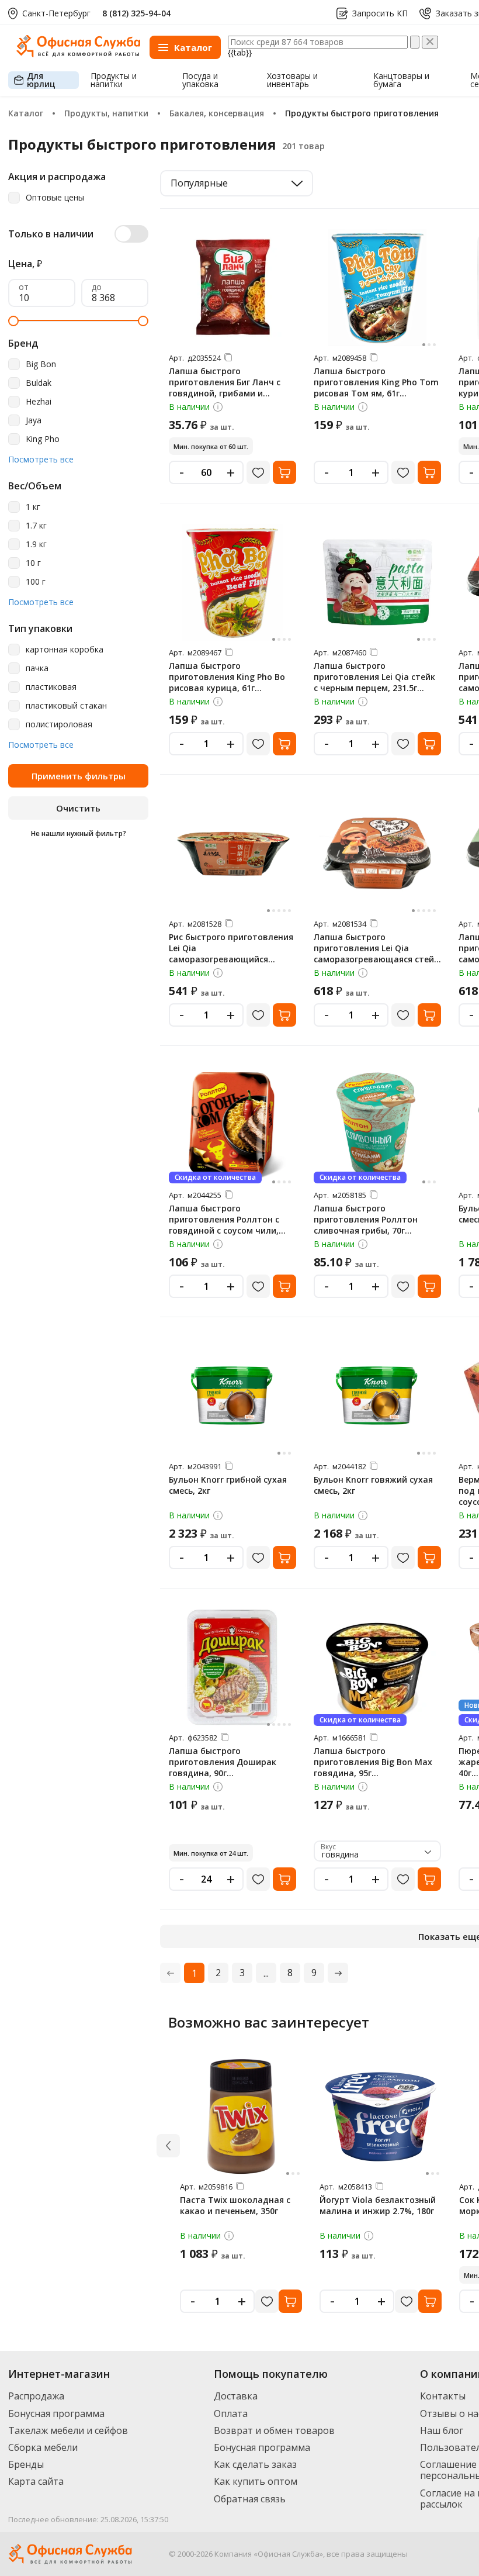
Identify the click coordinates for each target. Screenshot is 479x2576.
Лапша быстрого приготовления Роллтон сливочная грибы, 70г (366, 1219)
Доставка (236, 2396)
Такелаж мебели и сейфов (68, 2430)
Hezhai (39, 402)
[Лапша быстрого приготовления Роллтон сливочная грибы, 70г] (377, 1125)
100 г (36, 582)
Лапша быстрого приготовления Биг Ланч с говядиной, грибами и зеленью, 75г (225, 388)
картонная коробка (65, 650)
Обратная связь (250, 2499)
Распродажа (36, 2396)
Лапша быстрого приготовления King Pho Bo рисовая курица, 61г (227, 677)
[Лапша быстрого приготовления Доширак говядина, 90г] (232, 1667)
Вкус (328, 1847)
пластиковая (51, 687)
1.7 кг (36, 526)
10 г (33, 563)
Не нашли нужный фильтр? (79, 833)
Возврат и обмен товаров (274, 2430)
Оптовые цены (55, 198)
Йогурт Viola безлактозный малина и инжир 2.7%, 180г (378, 2205)
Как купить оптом (256, 2481)
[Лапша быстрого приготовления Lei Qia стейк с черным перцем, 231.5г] (377, 582)
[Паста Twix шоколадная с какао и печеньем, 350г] (241, 2116)
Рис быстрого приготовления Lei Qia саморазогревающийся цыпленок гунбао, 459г (231, 954)
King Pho (43, 439)
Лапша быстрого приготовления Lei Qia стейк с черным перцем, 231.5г (374, 677)
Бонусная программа (56, 2413)
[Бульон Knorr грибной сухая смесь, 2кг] (232, 1396)
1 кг (33, 507)
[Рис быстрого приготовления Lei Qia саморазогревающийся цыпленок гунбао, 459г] (232, 854)
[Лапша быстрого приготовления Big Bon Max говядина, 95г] (377, 1667)
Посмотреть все (41, 460)
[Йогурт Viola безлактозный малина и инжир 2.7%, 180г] (381, 2116)
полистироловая (59, 725)
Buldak (39, 383)
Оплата (231, 2413)
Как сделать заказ (255, 2464)
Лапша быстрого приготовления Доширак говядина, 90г (223, 1762)
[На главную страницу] (78, 54)
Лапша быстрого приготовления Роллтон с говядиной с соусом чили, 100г (224, 1225)
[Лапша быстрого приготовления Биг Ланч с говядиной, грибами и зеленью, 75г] (232, 288)
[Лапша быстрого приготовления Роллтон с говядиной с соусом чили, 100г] (232, 1125)
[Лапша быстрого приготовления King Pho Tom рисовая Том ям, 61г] (377, 288)
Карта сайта (36, 2481)
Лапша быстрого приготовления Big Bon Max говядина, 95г (373, 1762)
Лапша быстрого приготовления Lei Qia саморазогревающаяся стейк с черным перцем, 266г (376, 954)
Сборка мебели (43, 2447)
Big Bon (41, 365)
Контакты (443, 2396)
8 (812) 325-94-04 (136, 13)
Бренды (26, 2464)
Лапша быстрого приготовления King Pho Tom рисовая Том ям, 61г (376, 382)
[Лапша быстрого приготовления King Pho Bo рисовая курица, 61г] (232, 582)
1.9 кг (36, 545)
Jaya (34, 421)
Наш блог (442, 2430)
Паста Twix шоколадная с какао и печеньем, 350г (235, 2205)
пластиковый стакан (66, 706)
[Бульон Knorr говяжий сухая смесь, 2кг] (377, 1396)
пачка (37, 669)
